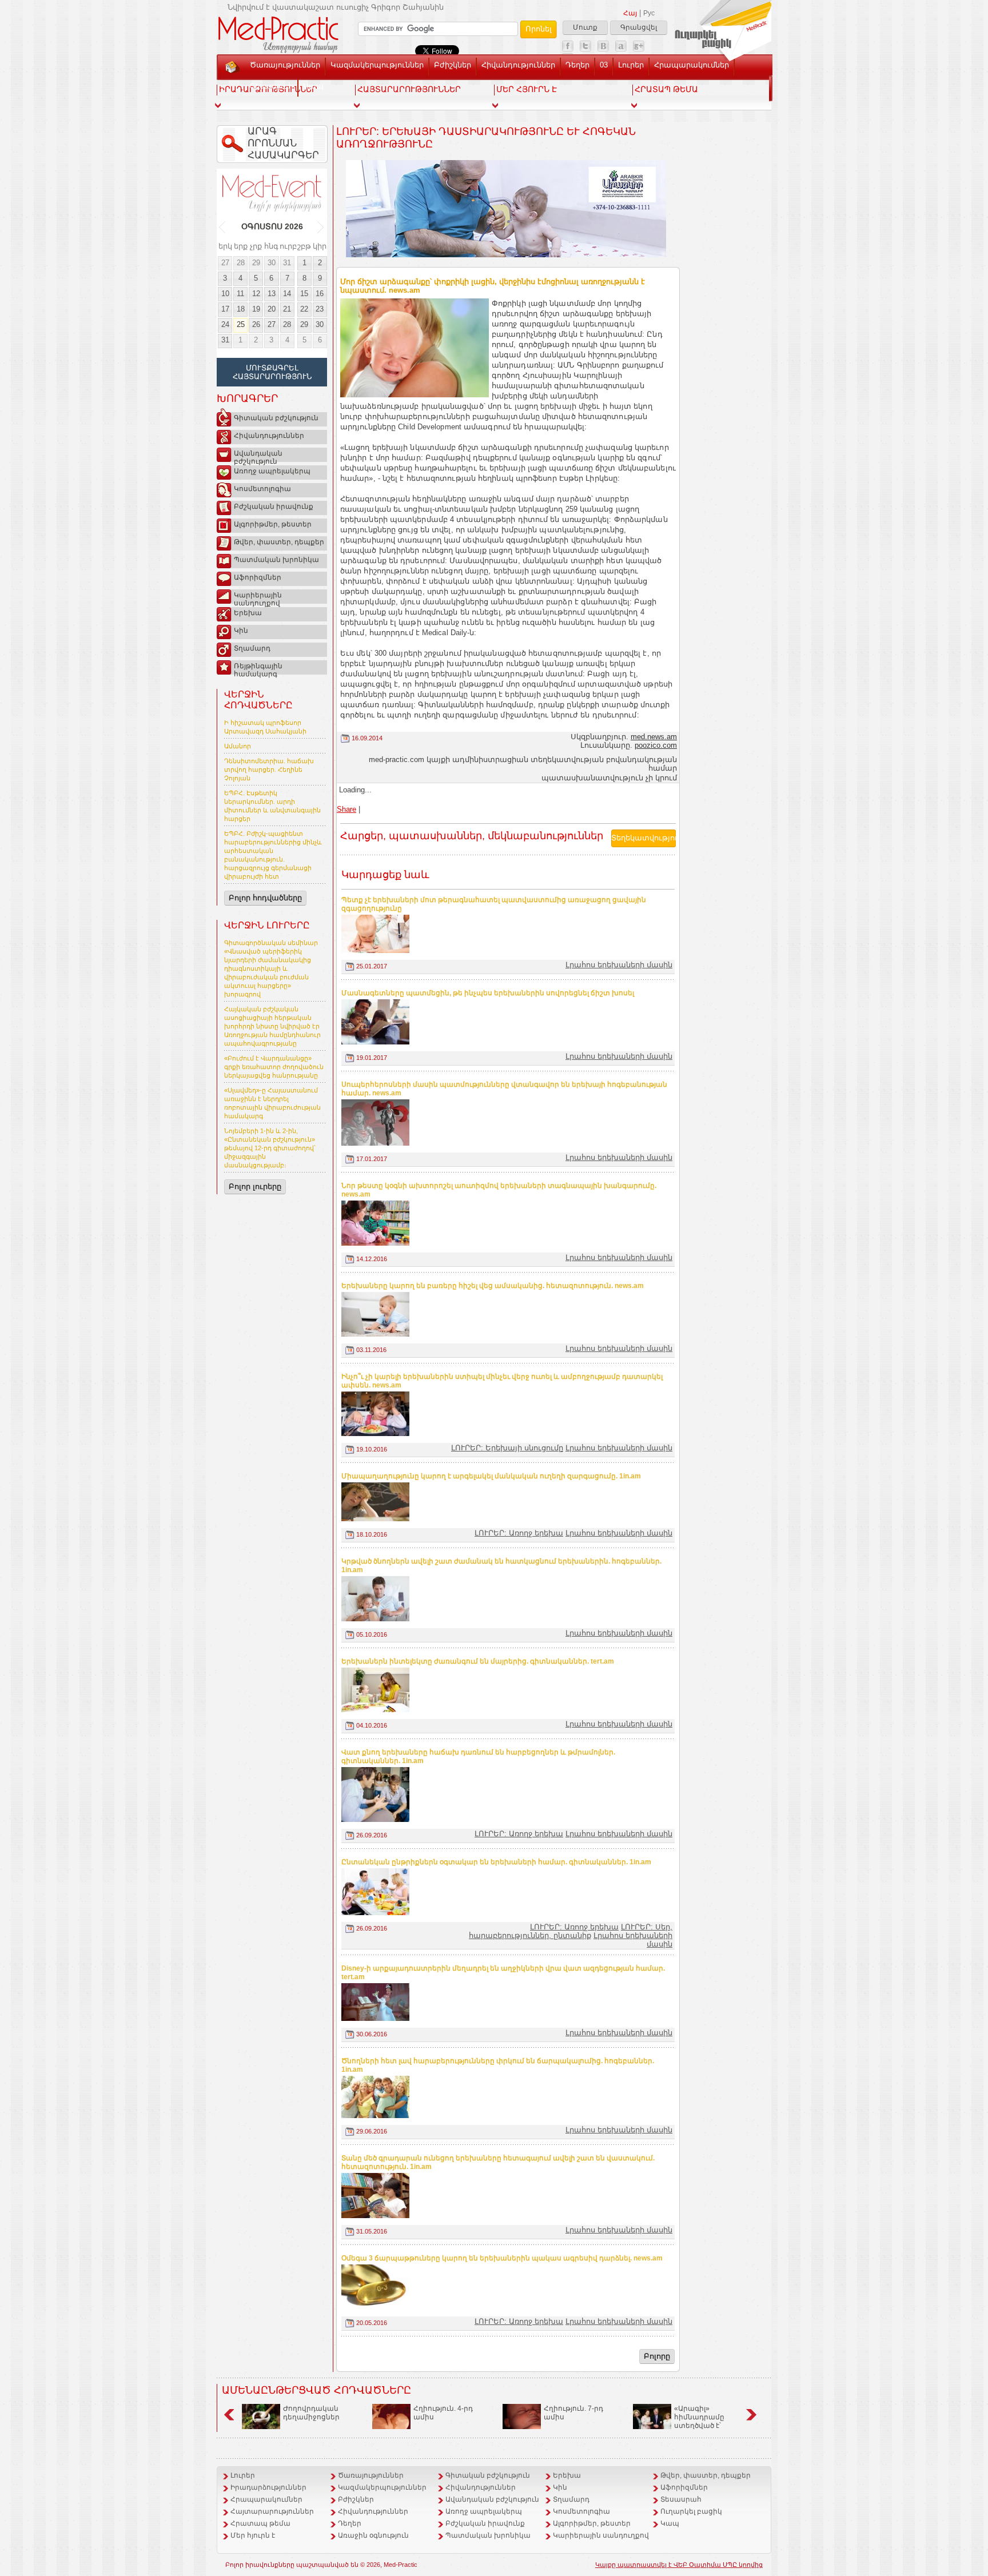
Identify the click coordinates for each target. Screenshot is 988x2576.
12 (256, 294)
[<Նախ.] (223, 227)
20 (272, 309)
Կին (241, 631)
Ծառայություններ (285, 65)
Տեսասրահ (271, 86)
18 (241, 309)
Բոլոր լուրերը (255, 1187)
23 (320, 309)
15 (304, 294)
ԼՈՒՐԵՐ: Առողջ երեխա (519, 1533)
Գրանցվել (639, 27)
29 (256, 263)
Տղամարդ (252, 648)
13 (272, 294)
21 (287, 309)
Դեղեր (577, 65)
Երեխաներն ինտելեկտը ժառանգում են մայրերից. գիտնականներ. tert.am (478, 1661)
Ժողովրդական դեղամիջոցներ (311, 2413)
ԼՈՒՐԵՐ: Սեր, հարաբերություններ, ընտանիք (571, 1931)
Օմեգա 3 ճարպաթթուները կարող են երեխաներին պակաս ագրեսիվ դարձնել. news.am (502, 2258)
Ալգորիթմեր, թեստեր (273, 524)
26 (256, 324)
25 (241, 324)
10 (225, 294)
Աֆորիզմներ (258, 577)
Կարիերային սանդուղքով (258, 597)
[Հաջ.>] (321, 227)
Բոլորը (657, 2356)
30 (272, 263)
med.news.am (654, 737)
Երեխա (248, 613)
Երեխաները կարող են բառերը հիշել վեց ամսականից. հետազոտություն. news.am (493, 1286)
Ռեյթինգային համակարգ (258, 668)
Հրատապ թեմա (260, 2523)
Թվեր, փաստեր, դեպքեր (279, 542)
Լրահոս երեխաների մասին (619, 965)
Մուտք (585, 27)
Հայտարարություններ (272, 2511)
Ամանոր (238, 746)
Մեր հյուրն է (253, 2535)
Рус (649, 13)
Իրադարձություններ (268, 2487)
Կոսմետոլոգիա (262, 489)
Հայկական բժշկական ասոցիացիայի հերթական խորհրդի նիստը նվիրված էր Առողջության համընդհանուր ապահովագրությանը (272, 1026)
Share (346, 809)
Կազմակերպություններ (377, 65)
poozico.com (656, 745)
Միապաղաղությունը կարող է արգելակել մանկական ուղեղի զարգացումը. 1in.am (491, 1476)
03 (604, 65)
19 (256, 309)
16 (320, 294)
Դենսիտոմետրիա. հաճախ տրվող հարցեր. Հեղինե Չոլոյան (269, 769)
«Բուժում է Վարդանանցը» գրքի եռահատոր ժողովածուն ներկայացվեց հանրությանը (274, 1067)
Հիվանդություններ (518, 65)
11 (240, 294)
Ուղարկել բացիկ (691, 2511)
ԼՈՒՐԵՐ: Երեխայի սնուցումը (507, 1448)
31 (287, 263)
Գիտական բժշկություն (276, 418)
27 (225, 263)
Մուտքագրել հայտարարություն (272, 372)
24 (225, 324)
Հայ (630, 13)
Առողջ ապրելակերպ (272, 471)
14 (287, 294)
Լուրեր (631, 65)
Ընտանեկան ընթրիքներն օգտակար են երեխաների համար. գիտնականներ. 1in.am (496, 1862)
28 (241, 263)
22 (304, 309)
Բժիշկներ (453, 65)
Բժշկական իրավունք (274, 507)
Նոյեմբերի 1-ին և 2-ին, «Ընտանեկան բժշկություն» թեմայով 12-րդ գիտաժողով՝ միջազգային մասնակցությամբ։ (270, 1148)
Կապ (313, 86)
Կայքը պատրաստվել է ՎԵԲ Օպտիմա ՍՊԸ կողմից (679, 2565)
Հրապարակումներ (692, 65)
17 (225, 309)
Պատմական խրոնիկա (276, 560)
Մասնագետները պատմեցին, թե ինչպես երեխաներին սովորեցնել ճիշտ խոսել (488, 993)
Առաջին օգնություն (373, 2535)
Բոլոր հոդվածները (265, 898)
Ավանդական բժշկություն (258, 456)
